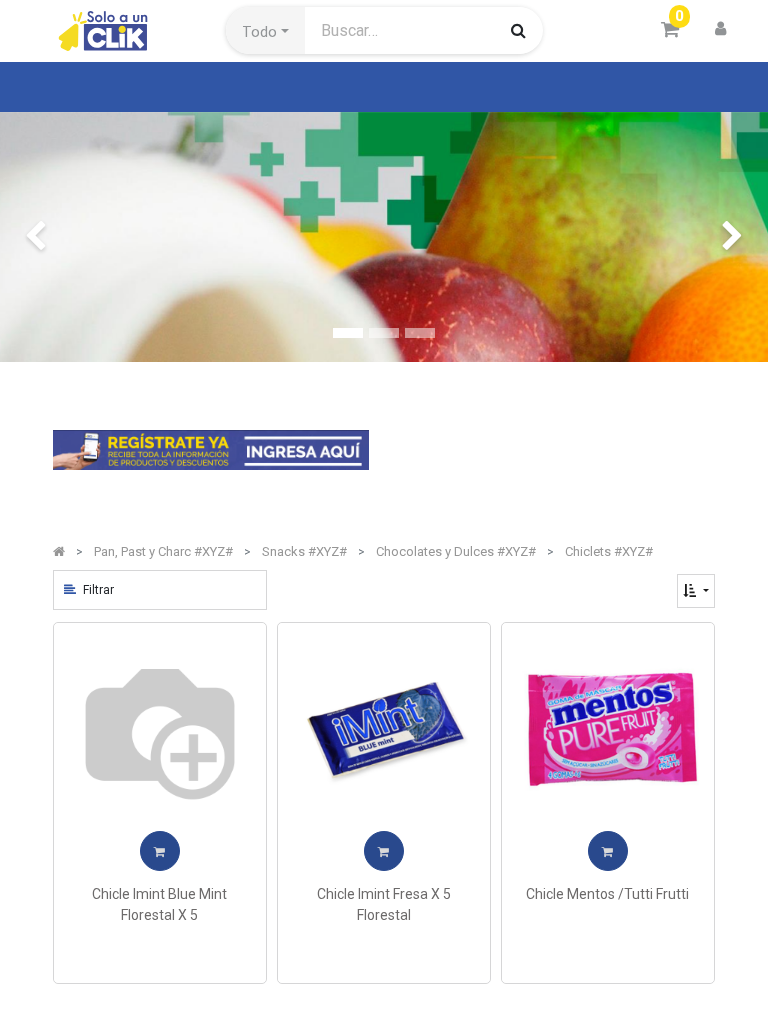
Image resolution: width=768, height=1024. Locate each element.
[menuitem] (104, 87)
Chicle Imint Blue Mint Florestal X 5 (159, 904)
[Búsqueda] (518, 30)
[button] (265, 31)
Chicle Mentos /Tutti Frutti (607, 894)
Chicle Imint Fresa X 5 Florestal (384, 904)
